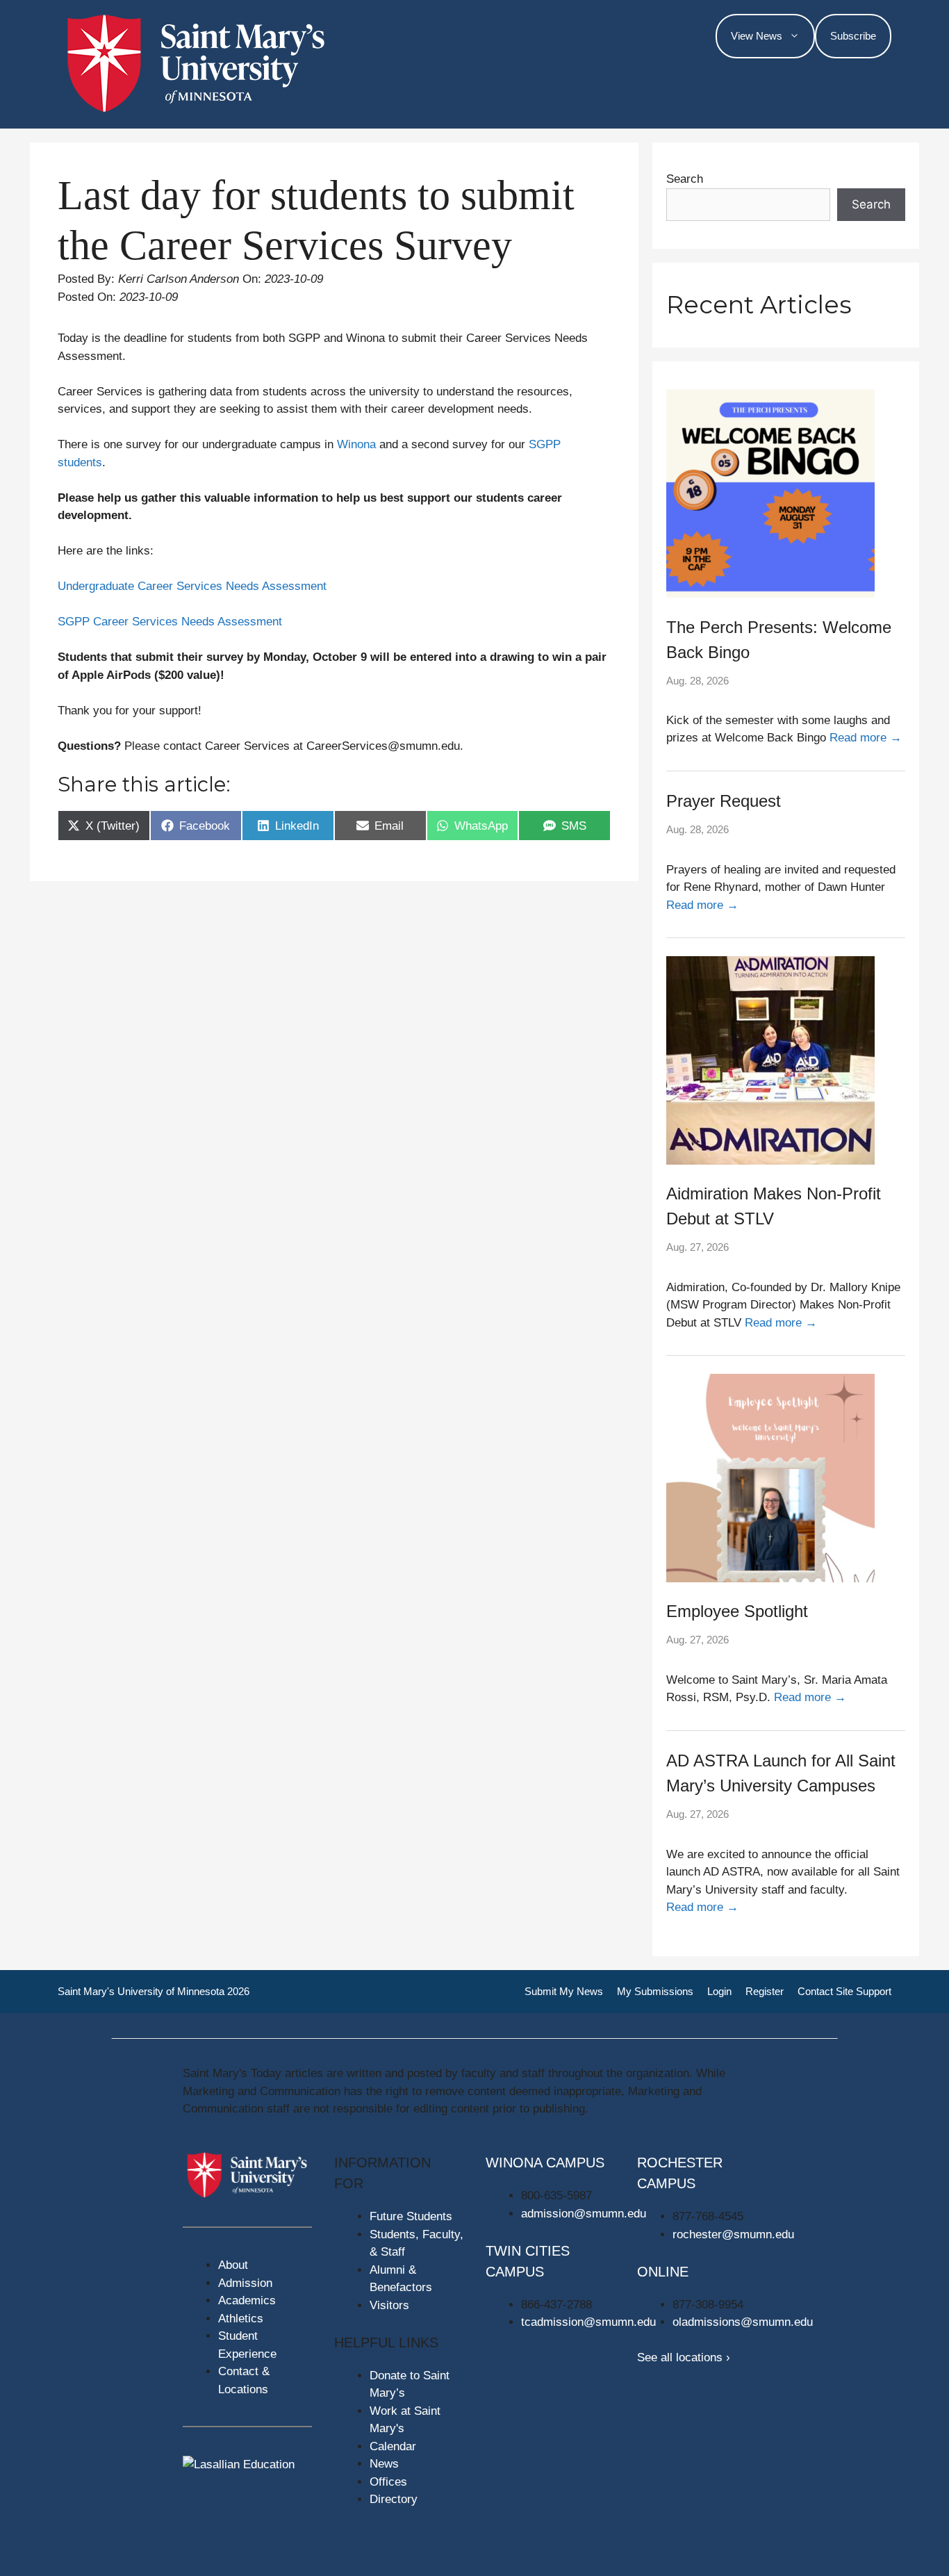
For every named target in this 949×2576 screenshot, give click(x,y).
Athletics (241, 2319)
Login (719, 1991)
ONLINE (663, 2272)
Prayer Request (724, 801)
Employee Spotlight (737, 1611)
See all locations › (684, 2357)
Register (765, 1991)
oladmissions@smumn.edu (743, 2322)
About (233, 2265)
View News (757, 36)
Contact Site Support (844, 1991)
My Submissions (655, 1991)
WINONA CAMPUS (545, 2163)
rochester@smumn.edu (733, 2234)
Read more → (866, 738)
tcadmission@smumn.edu (588, 2322)
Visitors (389, 2305)
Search (685, 179)
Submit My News (564, 1991)
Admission (245, 2283)
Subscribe (853, 36)
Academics (247, 2300)
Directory (394, 2499)
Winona (356, 444)
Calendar (393, 2446)
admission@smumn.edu (584, 2214)
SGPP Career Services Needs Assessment (170, 622)
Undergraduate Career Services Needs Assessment (192, 586)
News (384, 2464)
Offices (388, 2482)
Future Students (411, 2216)
